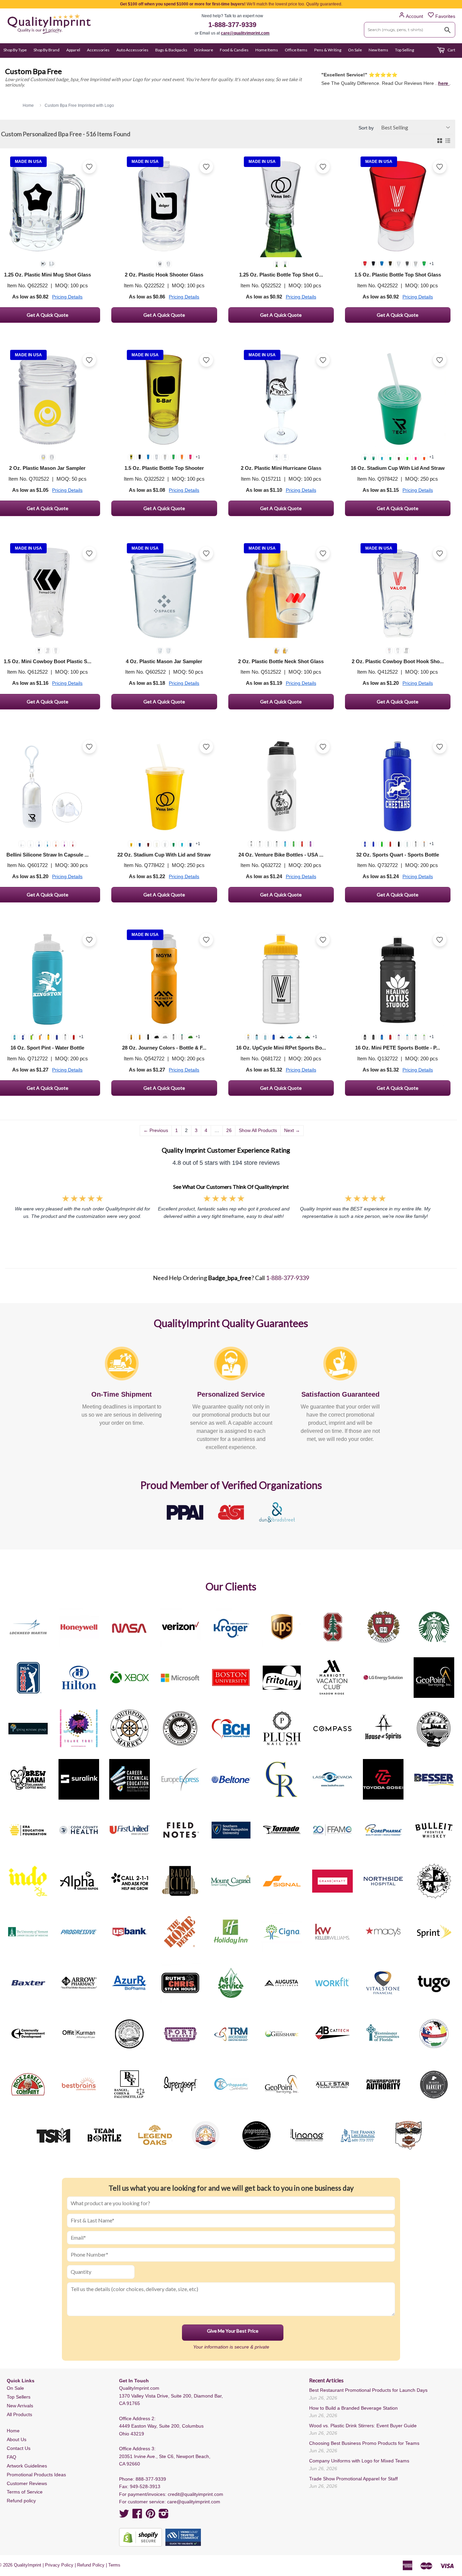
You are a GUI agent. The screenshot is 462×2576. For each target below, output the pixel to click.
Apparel (73, 50)
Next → (292, 1130)
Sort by (366, 128)
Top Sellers (19, 2397)
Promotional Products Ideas (36, 2475)
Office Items (296, 50)
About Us (17, 2439)
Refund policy (21, 2501)
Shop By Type (15, 50)
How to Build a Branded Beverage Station (353, 2408)
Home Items (267, 50)
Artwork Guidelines (27, 2466)
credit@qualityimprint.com (195, 2494)
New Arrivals (20, 2406)
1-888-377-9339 (232, 25)
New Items (378, 50)
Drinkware (204, 50)
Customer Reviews (27, 2483)
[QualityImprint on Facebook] (137, 2516)
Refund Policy (91, 2565)
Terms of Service (25, 2492)
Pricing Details (67, 297)
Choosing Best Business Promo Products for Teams (364, 2443)
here (444, 83)
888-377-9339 (151, 2479)
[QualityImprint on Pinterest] (151, 2516)
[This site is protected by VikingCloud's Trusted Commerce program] (183, 2537)
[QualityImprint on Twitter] (124, 2516)
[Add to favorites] (89, 167)
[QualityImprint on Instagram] (164, 2516)
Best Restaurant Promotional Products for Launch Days (368, 2390)
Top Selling (405, 50)
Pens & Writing (328, 50)
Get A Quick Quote (164, 315)
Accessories (98, 50)
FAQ (11, 2457)
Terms (114, 2565)
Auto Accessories (132, 50)
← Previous (156, 1130)
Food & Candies (234, 50)
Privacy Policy (59, 2565)
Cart (451, 50)
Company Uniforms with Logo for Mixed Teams (359, 2461)
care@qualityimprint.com (245, 33)
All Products (19, 2414)
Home (13, 2431)
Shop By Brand (47, 50)
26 (229, 1130)
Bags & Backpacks (171, 50)
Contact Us (19, 2448)
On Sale (355, 50)
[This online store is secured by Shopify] (141, 2537)
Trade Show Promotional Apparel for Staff (353, 2479)
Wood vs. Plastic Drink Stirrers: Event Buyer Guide (363, 2426)
